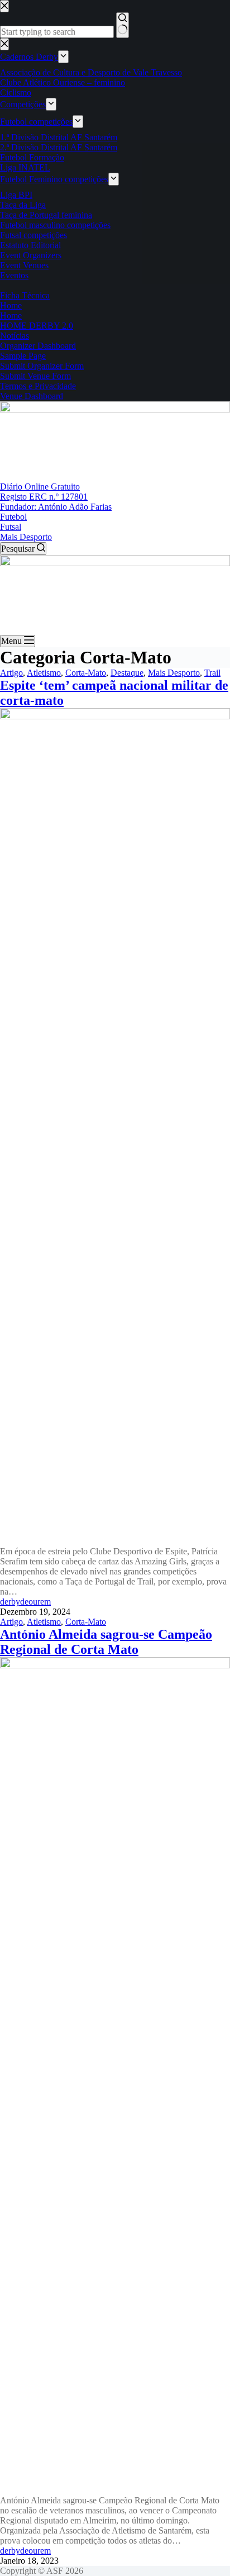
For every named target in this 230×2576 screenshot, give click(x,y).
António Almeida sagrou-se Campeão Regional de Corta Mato (106, 1642)
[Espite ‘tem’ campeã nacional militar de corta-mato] (115, 716)
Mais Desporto (26, 537)
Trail (212, 673)
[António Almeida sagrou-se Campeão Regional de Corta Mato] (115, 1665)
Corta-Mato (86, 673)
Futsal (11, 527)
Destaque (127, 673)
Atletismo (44, 673)
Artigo (11, 673)
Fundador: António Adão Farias (56, 507)
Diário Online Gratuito (40, 487)
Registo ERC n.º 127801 (44, 497)
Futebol (13, 517)
